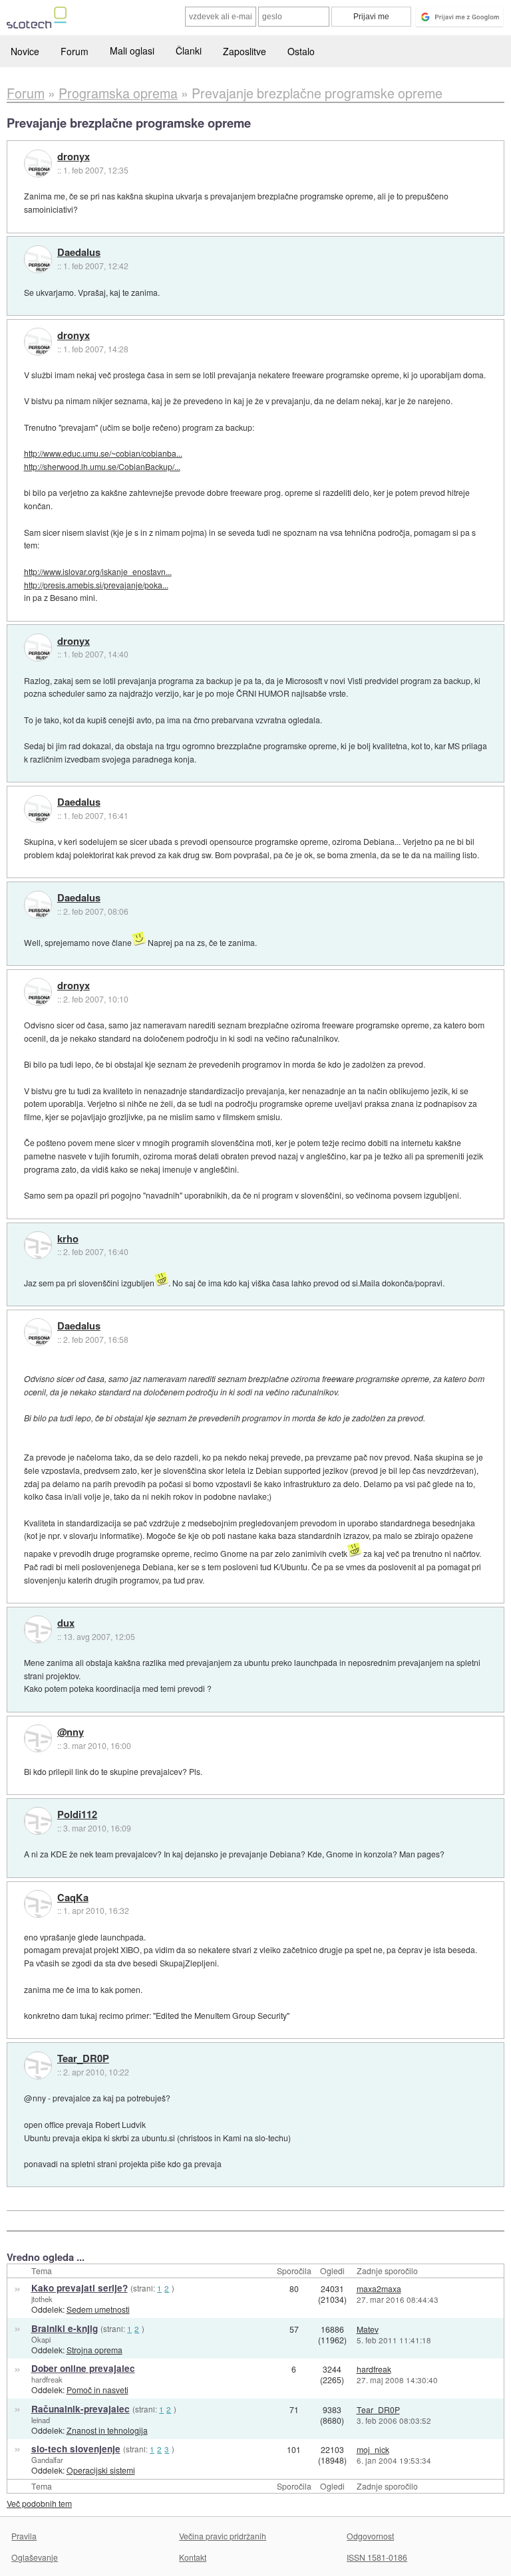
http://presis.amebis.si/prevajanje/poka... (96, 585)
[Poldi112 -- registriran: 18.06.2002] (38, 1821)
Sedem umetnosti (98, 2309)
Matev (368, 2329)
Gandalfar (47, 2460)
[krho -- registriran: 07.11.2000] (38, 1245)
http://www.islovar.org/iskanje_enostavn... (98, 571)
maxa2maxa (379, 2288)
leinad (41, 2420)
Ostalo (301, 51)
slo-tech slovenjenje (76, 2449)
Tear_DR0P (83, 2059)
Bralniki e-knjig (65, 2328)
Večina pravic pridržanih (223, 2536)
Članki (189, 51)
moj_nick (373, 2449)
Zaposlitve (245, 51)
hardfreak (47, 2379)
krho (68, 1239)
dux (66, 1623)
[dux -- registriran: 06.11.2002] (38, 1629)
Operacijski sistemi (101, 2470)
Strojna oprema (94, 2350)
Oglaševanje (35, 2557)
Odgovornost (370, 2536)
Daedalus (79, 253)
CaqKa (73, 1898)
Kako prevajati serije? (80, 2288)
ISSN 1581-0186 (377, 2557)
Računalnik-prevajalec (81, 2409)
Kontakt (193, 2557)
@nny (71, 1732)
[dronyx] (38, 164)
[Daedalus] (38, 259)
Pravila (24, 2536)
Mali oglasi (132, 51)
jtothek (42, 2299)
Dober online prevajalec (83, 2368)
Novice (25, 51)
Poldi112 (77, 1815)
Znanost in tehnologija (107, 2430)
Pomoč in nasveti (97, 2390)
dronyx (74, 157)
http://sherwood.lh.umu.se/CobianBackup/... (102, 466)
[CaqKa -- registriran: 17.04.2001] (38, 1904)
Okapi (41, 2339)
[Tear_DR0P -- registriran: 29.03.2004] (38, 2065)
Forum (75, 51)
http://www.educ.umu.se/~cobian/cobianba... (103, 453)
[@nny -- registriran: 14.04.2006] (38, 1738)
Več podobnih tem (39, 2503)
